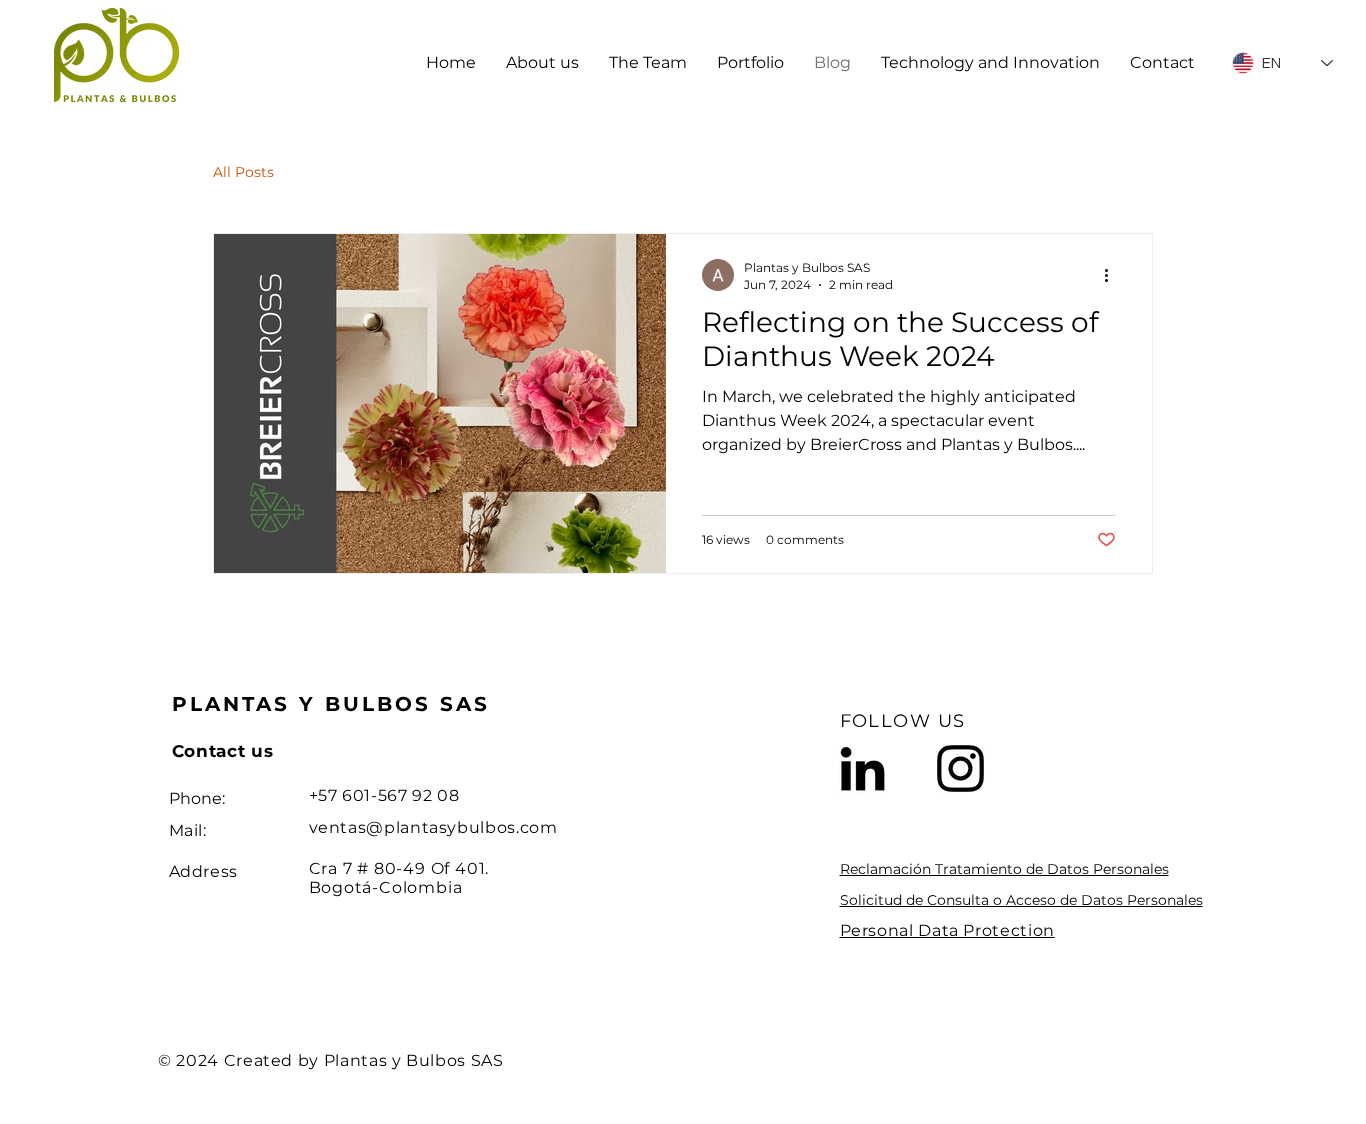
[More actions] (1113, 275)
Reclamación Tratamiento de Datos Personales (1004, 869)
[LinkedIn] (862, 768)
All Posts (243, 172)
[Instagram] (960, 768)
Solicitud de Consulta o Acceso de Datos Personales (1021, 900)
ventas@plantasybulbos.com (433, 827)
